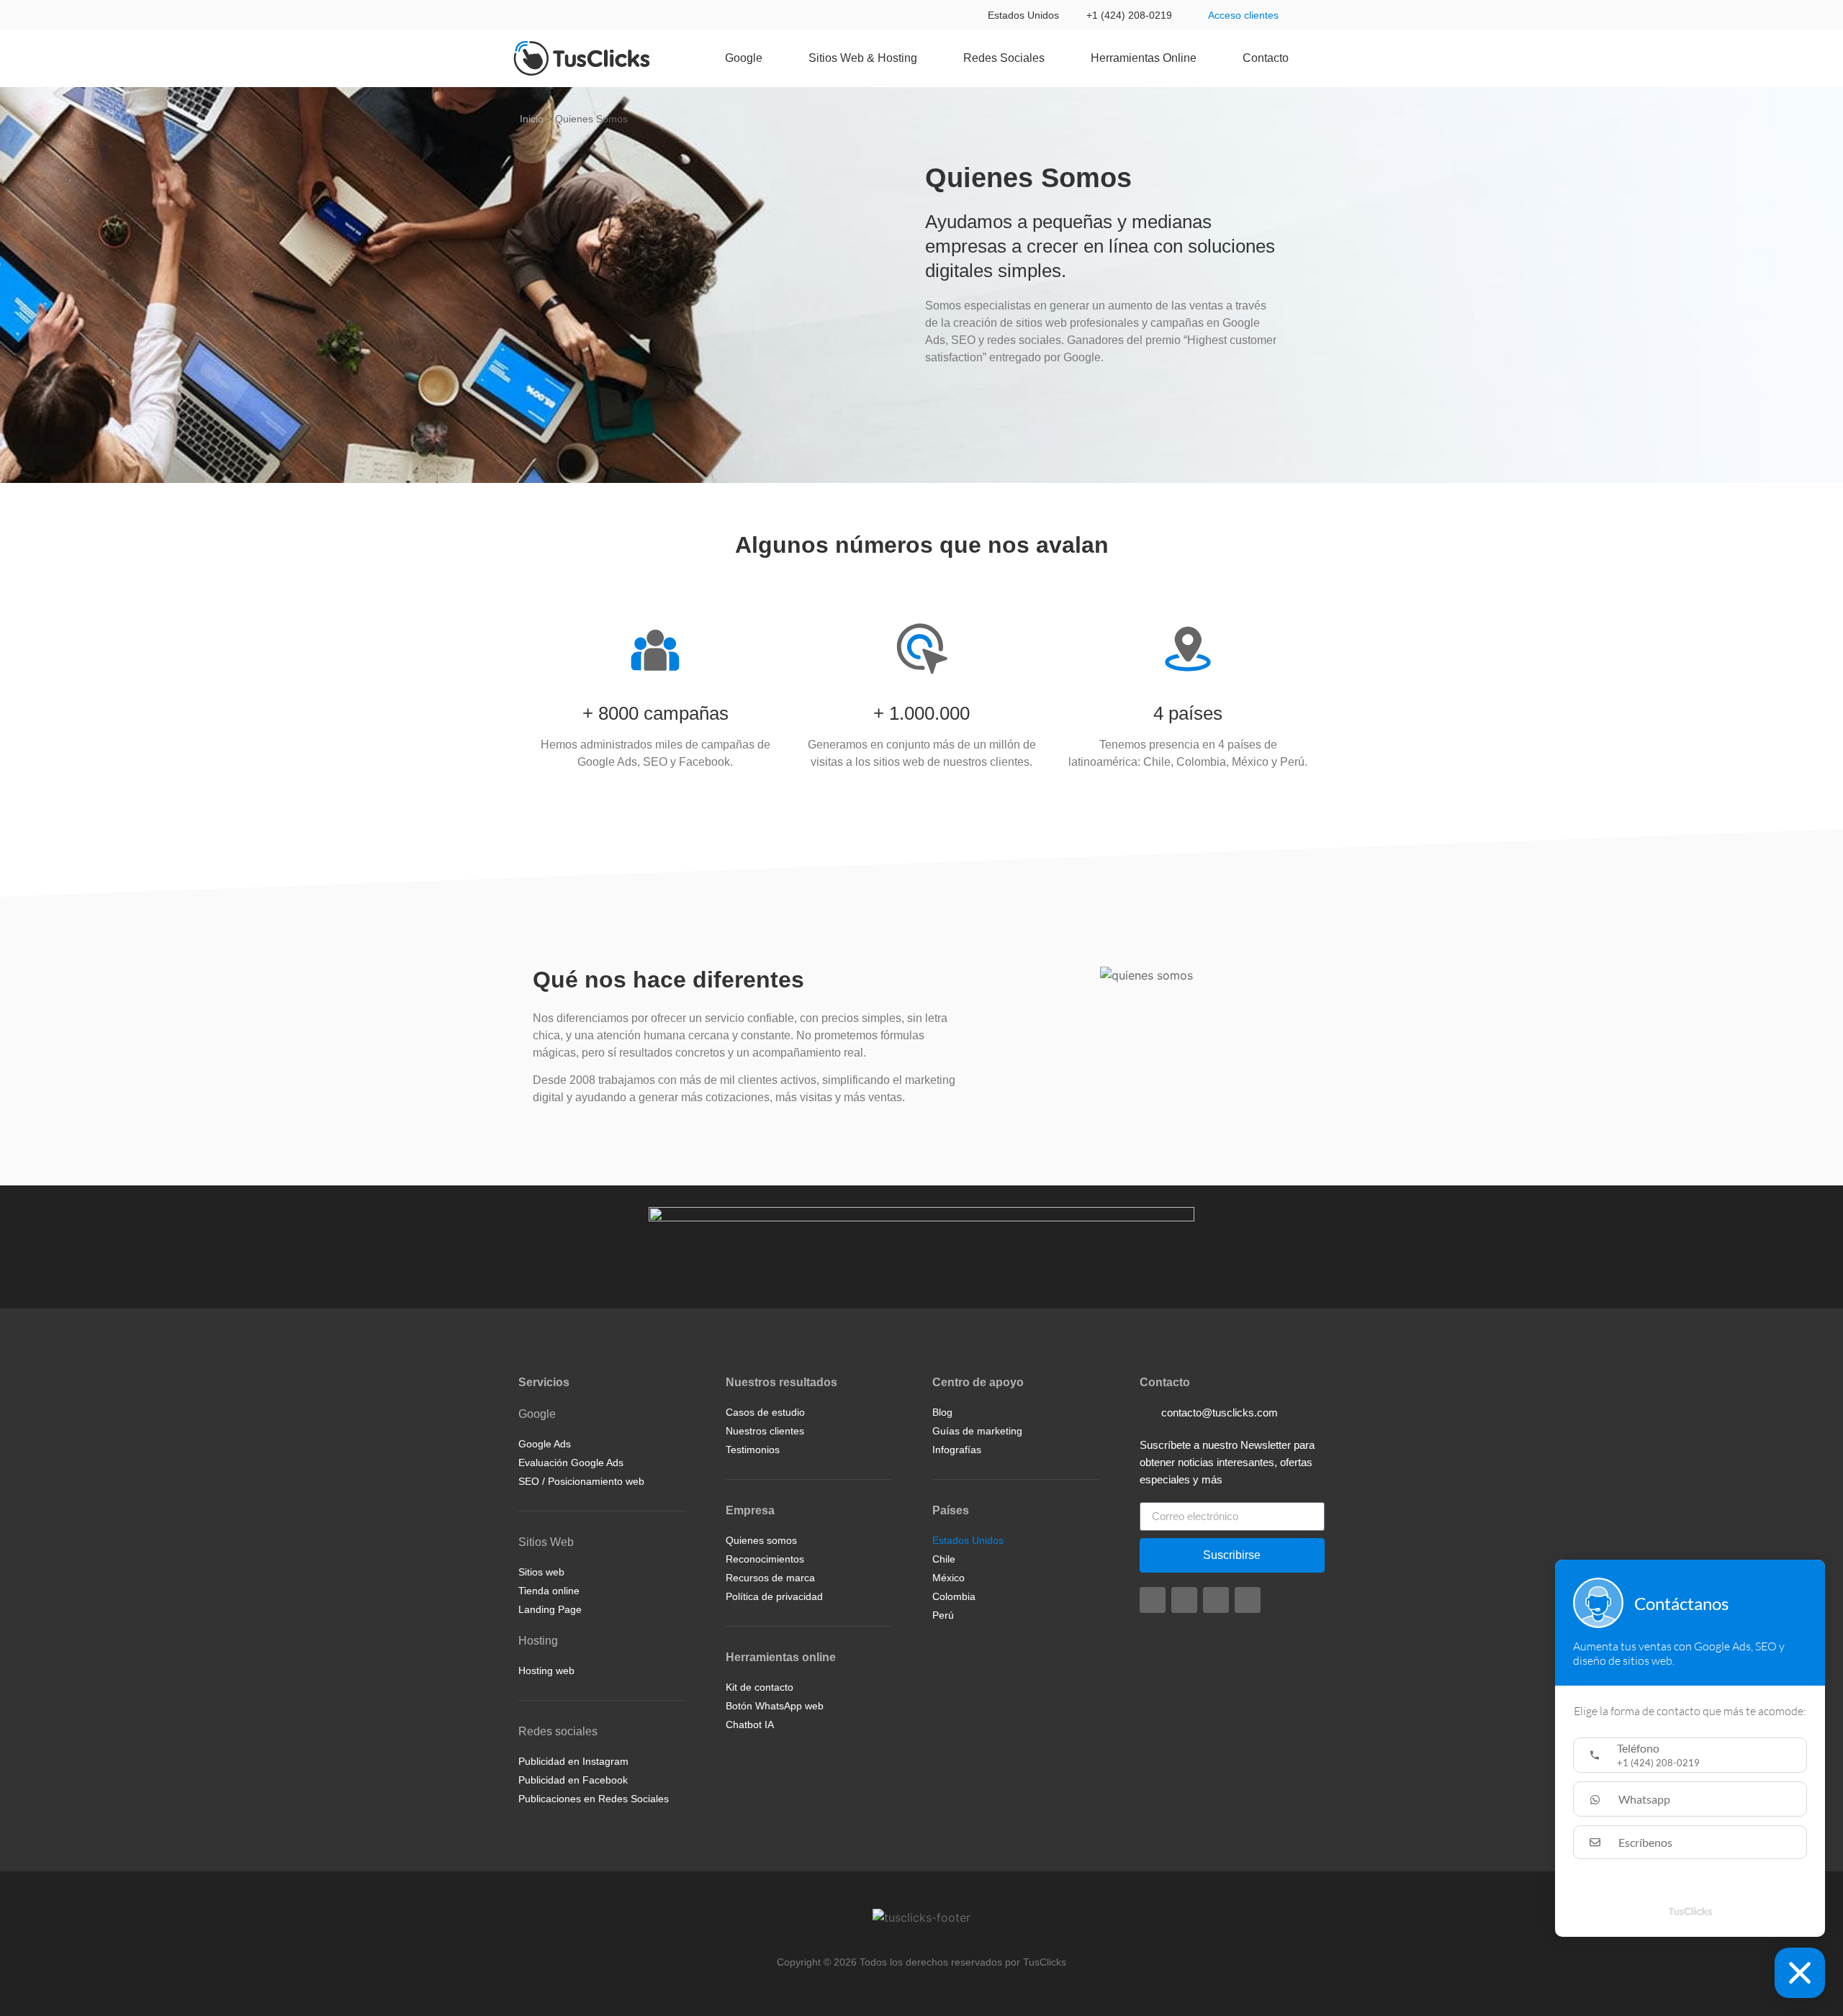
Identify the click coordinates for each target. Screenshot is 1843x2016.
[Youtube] (1248, 1600)
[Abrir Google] (772, 58)
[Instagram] (1153, 1600)
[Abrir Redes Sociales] (1054, 58)
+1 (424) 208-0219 (1129, 15)
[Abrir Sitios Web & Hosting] (927, 58)
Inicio (532, 119)
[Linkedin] (1216, 1600)
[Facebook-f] (1184, 1600)
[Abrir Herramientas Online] (1206, 58)
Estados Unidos (1023, 15)
